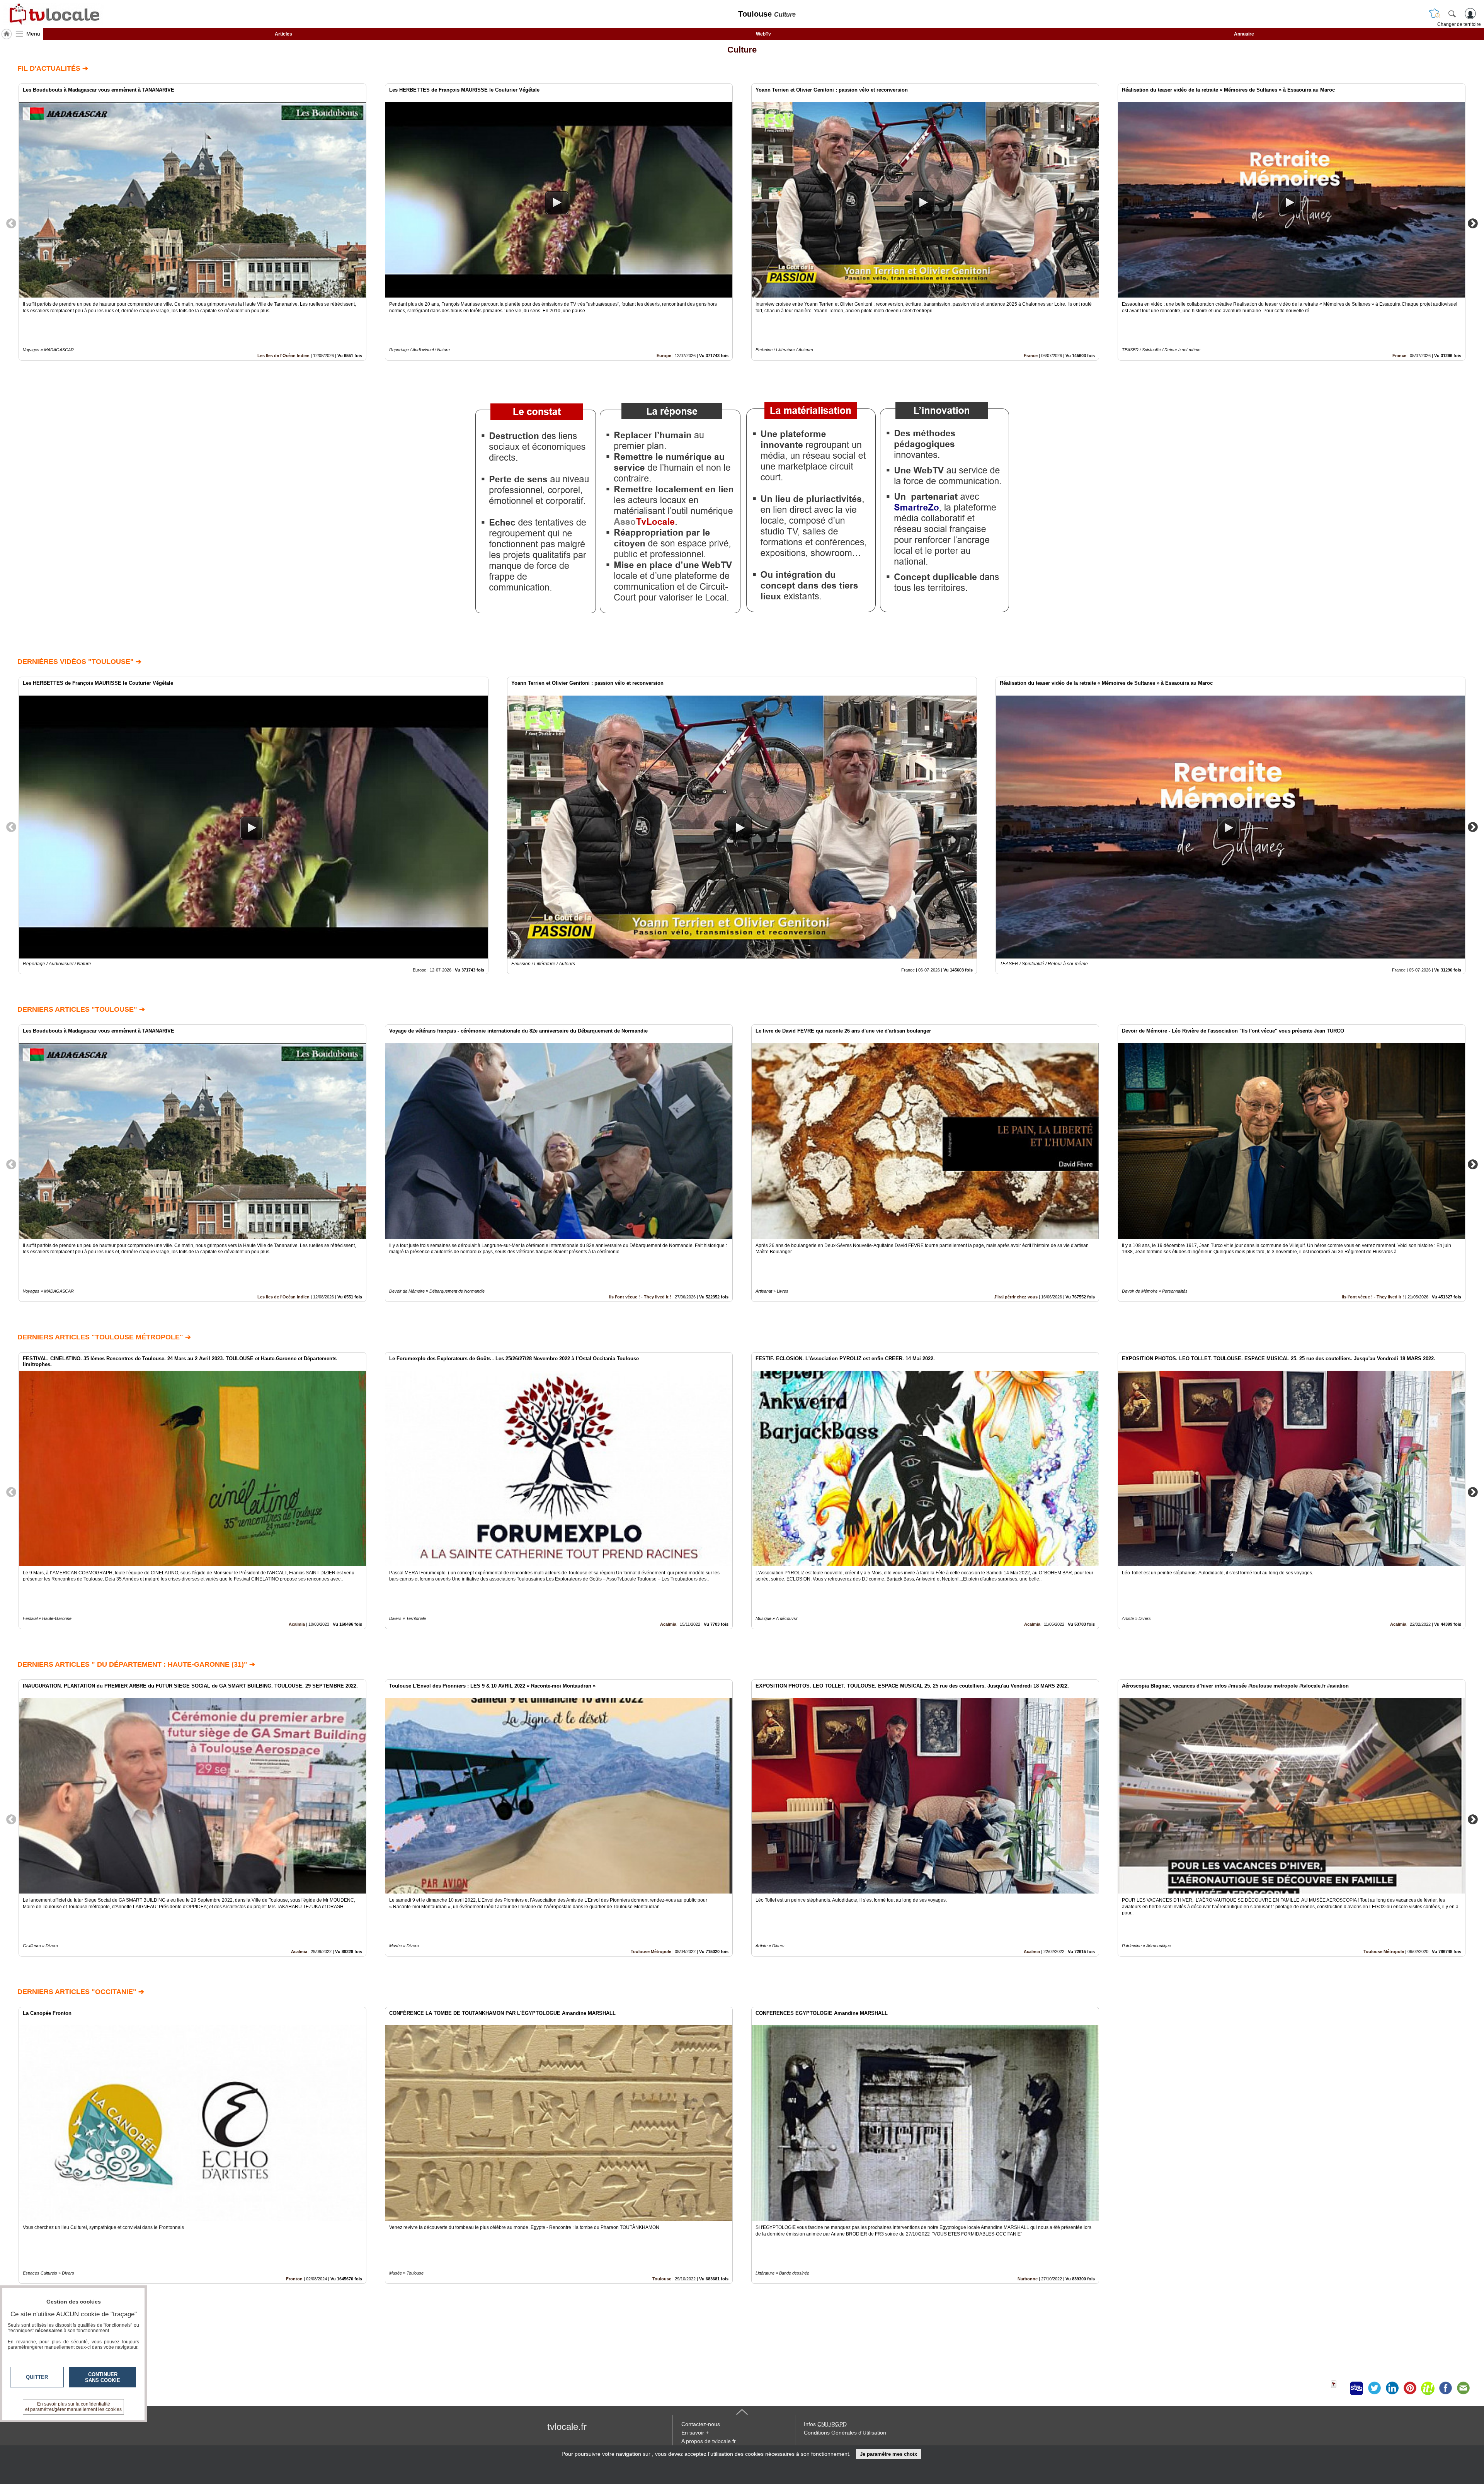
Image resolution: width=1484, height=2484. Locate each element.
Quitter (37, 2377)
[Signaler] (1339, 2388)
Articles (283, 34)
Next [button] (1473, 223)
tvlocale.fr (567, 2427)
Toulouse (662, 2279)
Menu (33, 34)
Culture (742, 50)
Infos (825, 2424)
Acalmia (297, 1624)
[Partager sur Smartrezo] (1356, 2388)
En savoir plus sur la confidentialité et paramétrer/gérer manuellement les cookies (73, 2407)
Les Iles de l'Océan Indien (283, 356)
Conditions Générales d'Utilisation (845, 2433)
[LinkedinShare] (1392, 2388)
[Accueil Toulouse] (7, 34)
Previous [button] (11, 223)
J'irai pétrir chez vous (1016, 1297)
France (1031, 356)
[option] (192, 222)
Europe (664, 356)
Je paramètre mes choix (888, 2454)
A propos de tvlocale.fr (709, 2441)
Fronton (294, 2279)
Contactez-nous (701, 2424)
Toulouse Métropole (651, 1951)
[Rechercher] (1452, 14)
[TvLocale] (53, 14)
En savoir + (695, 2433)
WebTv (763, 34)
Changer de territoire (1459, 24)
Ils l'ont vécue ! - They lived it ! (640, 1297)
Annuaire (1244, 34)
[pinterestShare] (1410, 2388)
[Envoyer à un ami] (1463, 2388)
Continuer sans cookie (103, 2377)
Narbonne (1028, 2279)
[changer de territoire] (1435, 14)
